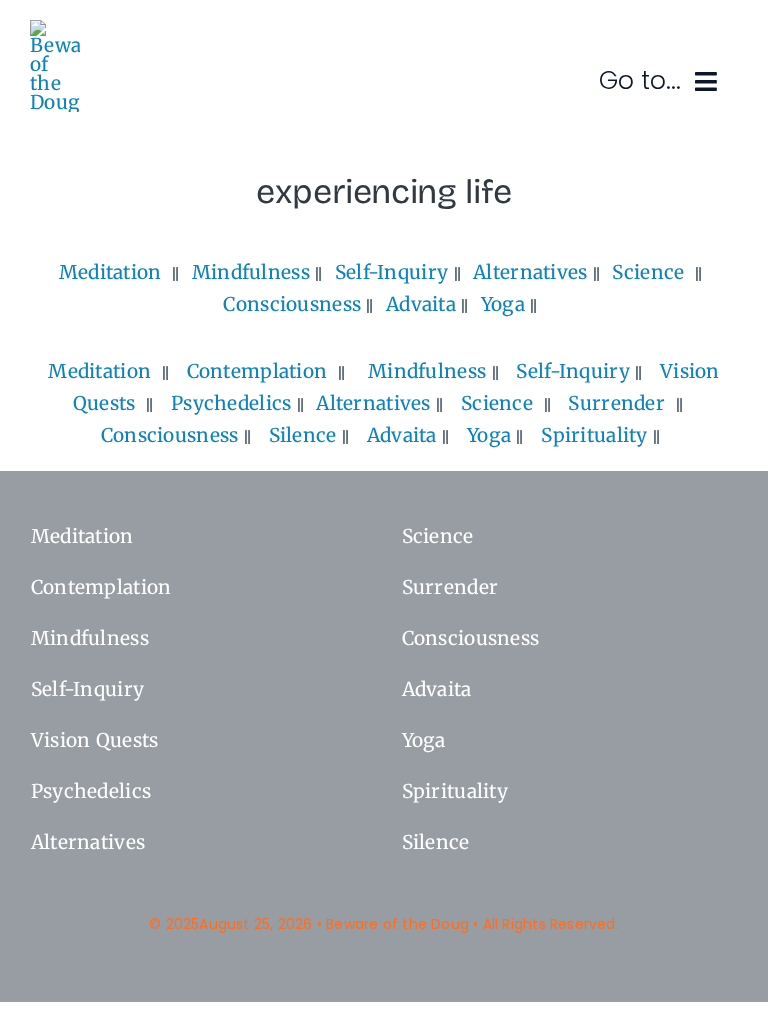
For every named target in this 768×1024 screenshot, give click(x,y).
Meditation (110, 272)
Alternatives (530, 272)
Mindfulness (251, 272)
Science (648, 272)
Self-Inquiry (391, 272)
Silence (303, 435)
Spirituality (594, 435)
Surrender (616, 403)
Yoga (503, 304)
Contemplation (257, 371)
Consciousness (292, 304)
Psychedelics (231, 403)
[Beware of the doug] (55, 29)
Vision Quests (95, 740)
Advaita (421, 304)
